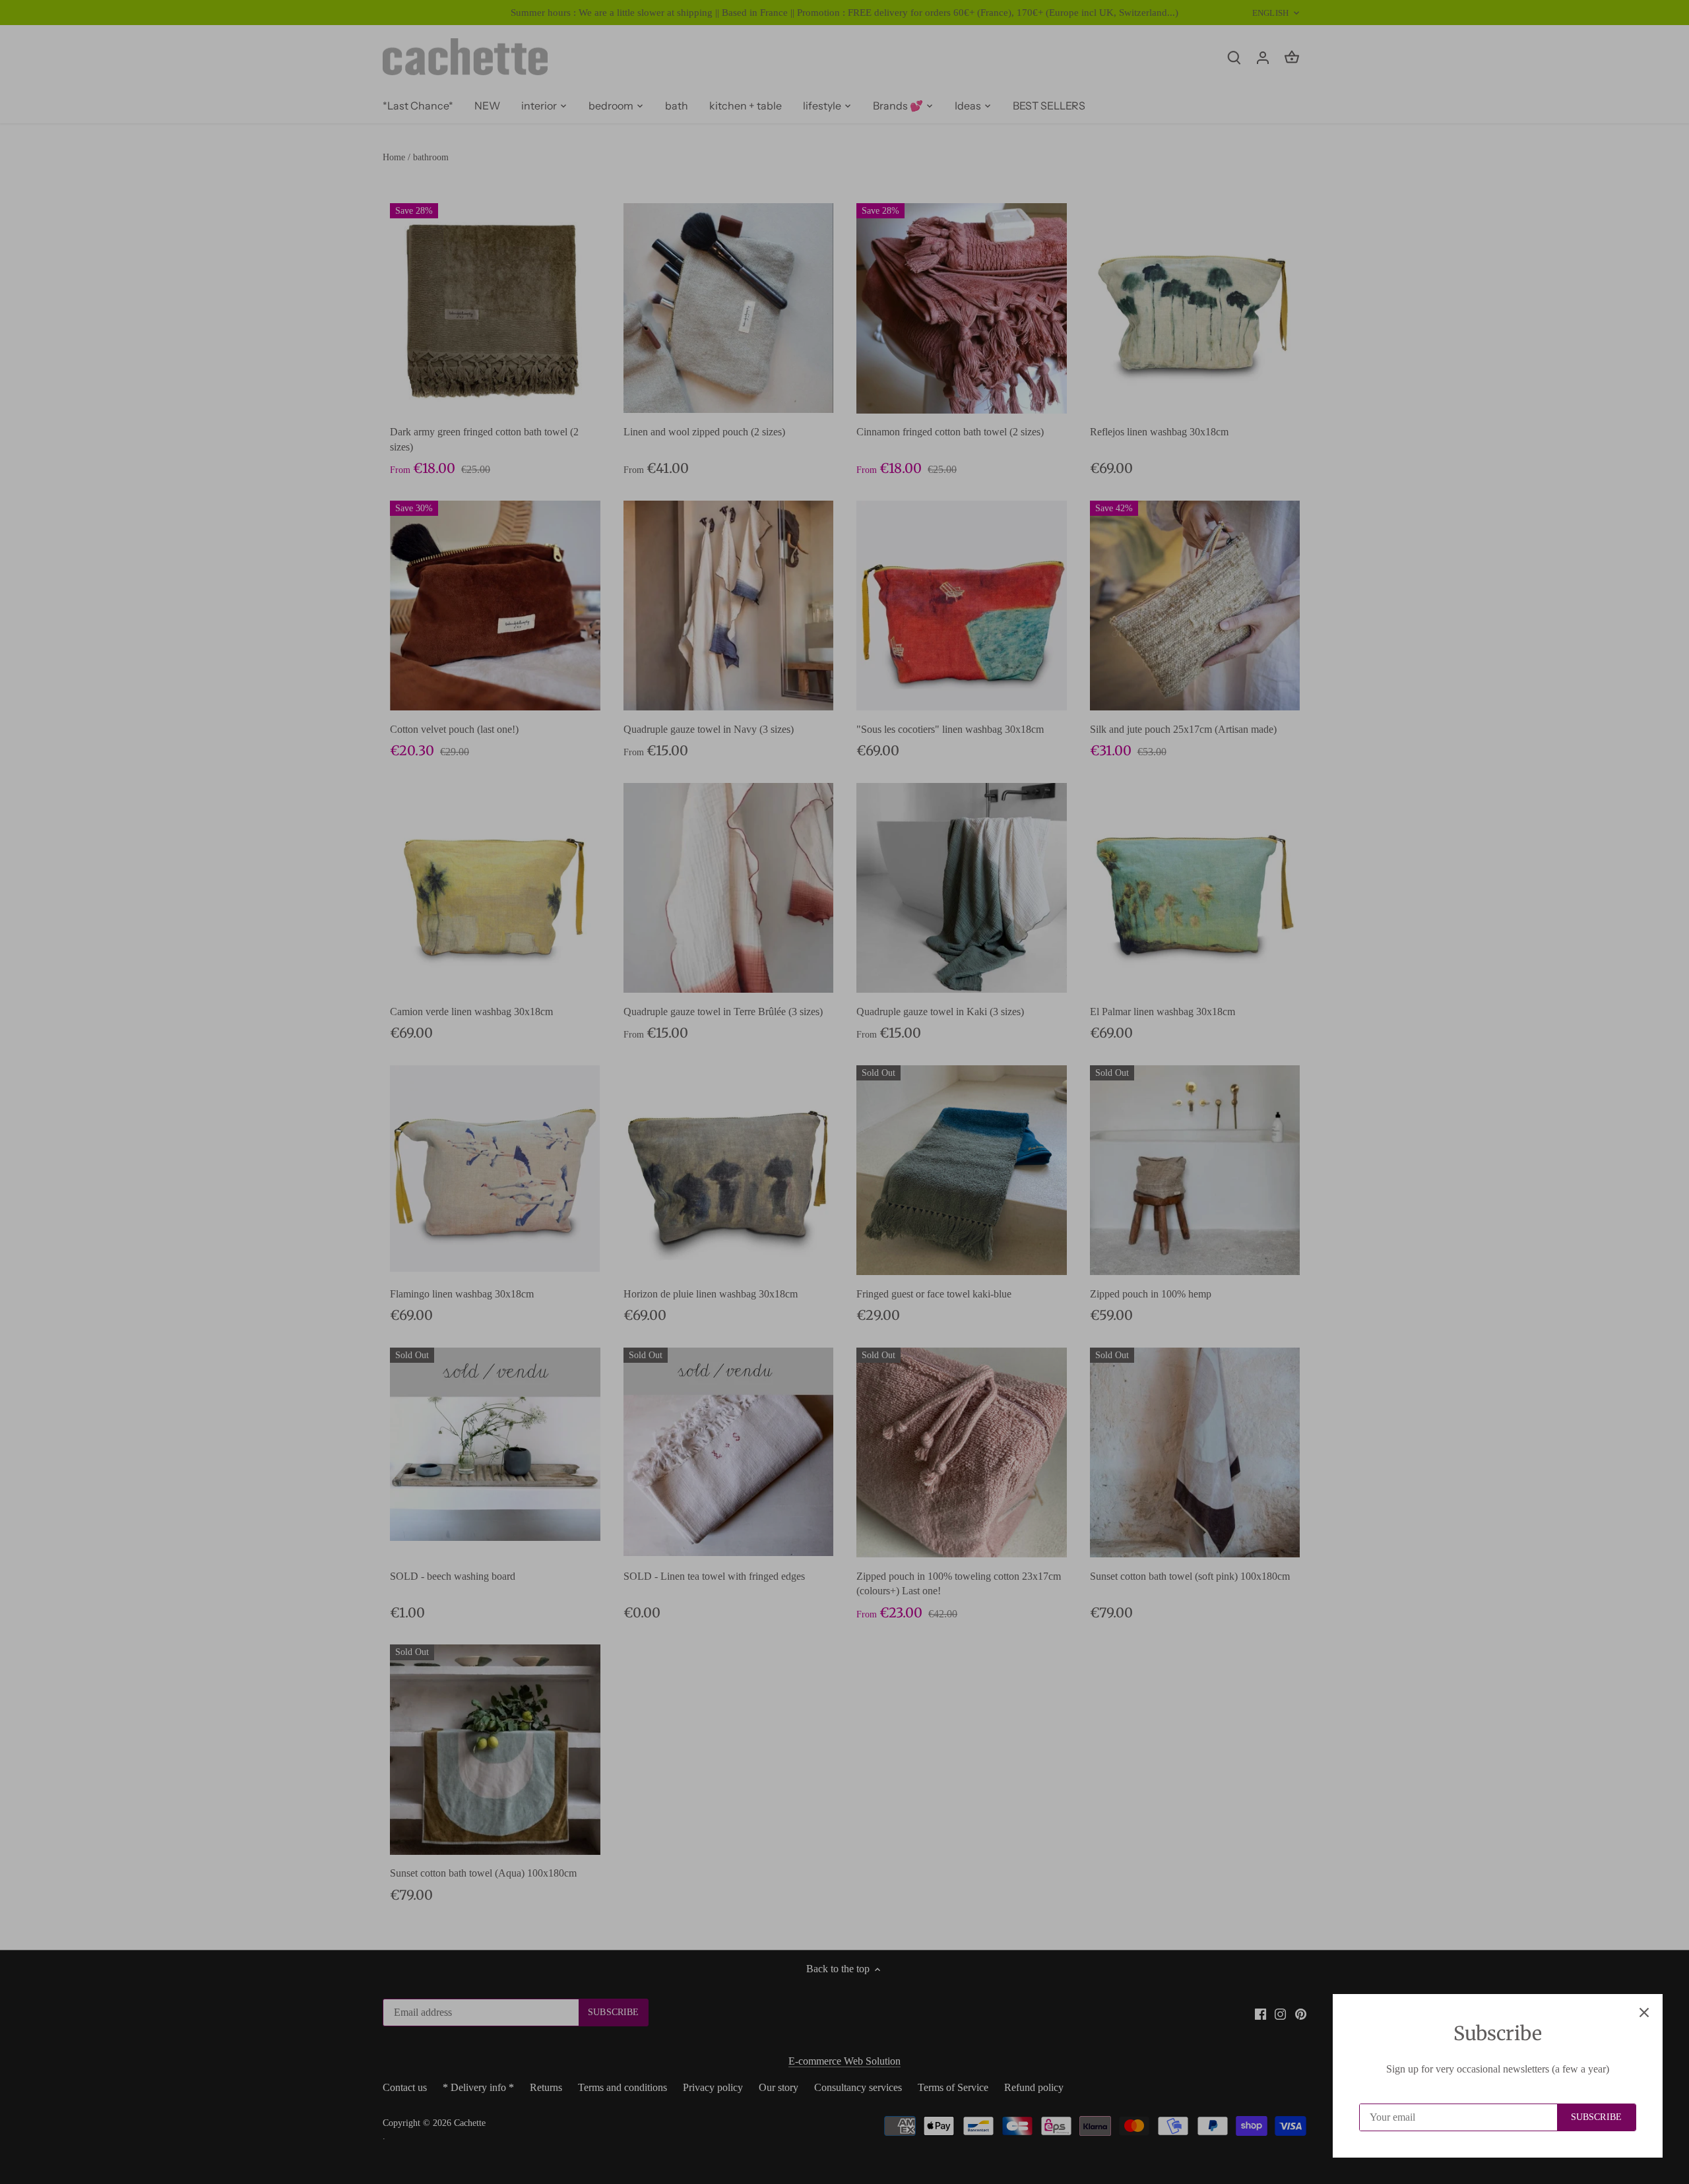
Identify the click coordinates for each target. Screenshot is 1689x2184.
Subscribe (1596, 2117)
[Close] (1644, 2012)
